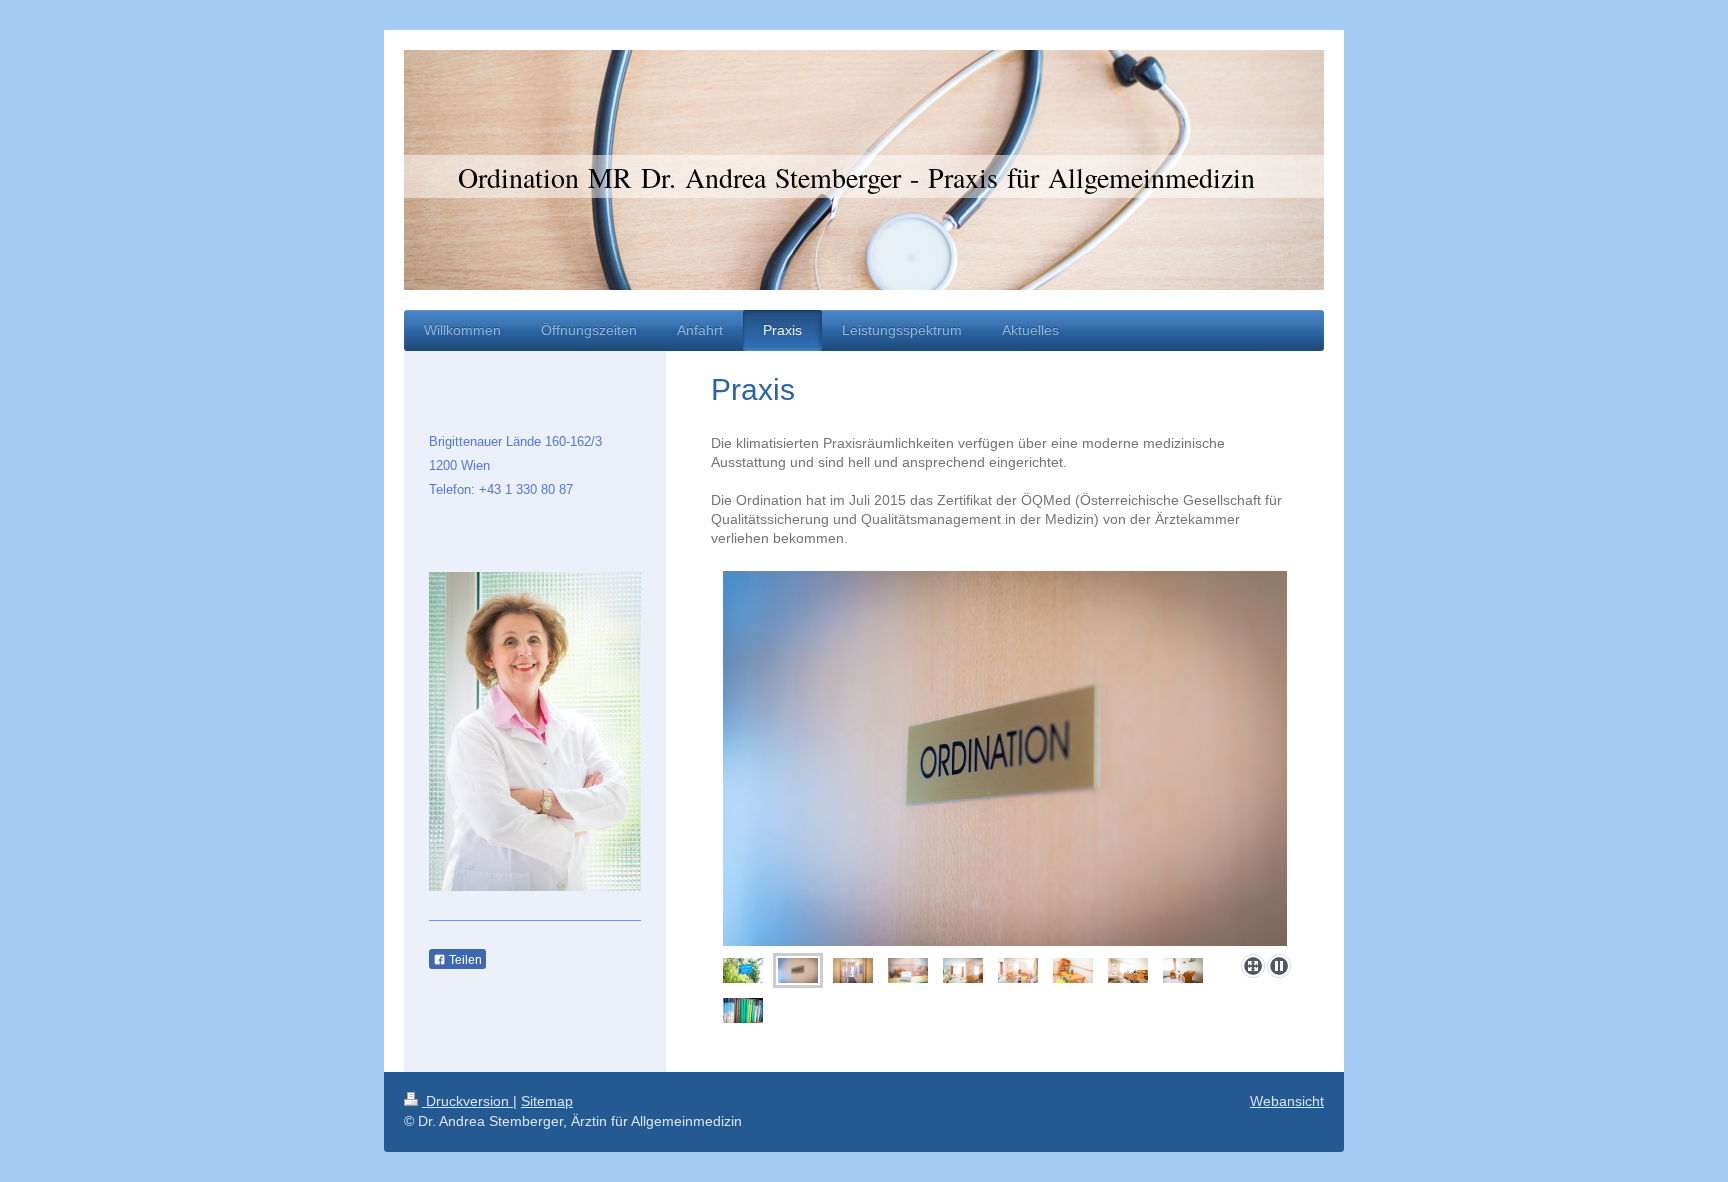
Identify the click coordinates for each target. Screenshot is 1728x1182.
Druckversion (467, 1101)
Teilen (464, 960)
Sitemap (547, 1101)
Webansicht (1287, 1101)
